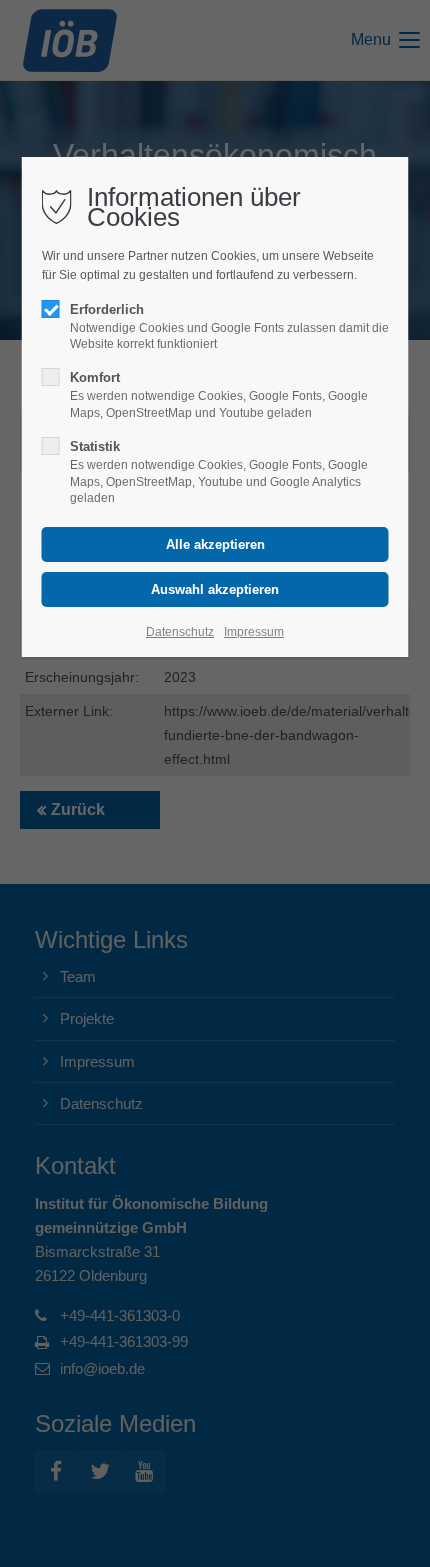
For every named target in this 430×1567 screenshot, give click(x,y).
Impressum (254, 632)
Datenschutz (180, 632)
